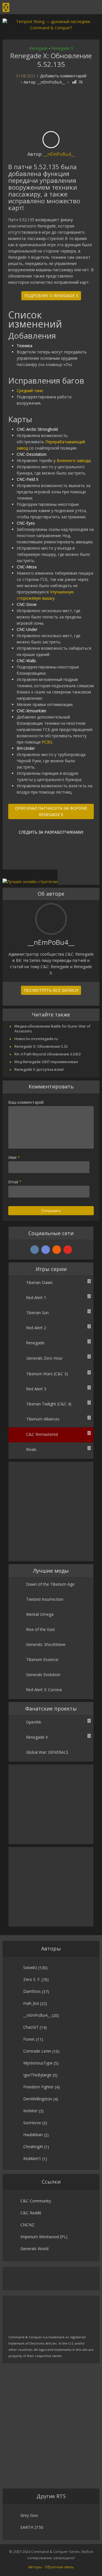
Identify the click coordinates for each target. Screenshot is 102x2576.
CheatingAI (33, 2147)
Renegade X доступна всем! (39, 1069)
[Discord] (46, 1250)
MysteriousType (38, 2063)
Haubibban (33, 2135)
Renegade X (62, 48)
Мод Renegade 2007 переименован (46, 1062)
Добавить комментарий (63, 76)
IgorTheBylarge (37, 2075)
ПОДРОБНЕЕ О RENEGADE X (51, 296)
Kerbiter (30, 2111)
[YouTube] (68, 1250)
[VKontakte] (35, 1250)
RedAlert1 (32, 2158)
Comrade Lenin (37, 2051)
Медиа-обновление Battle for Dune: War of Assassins (52, 1029)
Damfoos (32, 1991)
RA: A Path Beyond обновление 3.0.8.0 (47, 1054)
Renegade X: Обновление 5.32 (41, 1046)
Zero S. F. (32, 1979)
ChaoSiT (31, 2027)
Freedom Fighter (39, 2087)
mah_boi (31, 2003)
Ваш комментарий (26, 1102)
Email (15, 1182)
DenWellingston (38, 2099)
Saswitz (30, 1967)
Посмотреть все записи (51, 990)
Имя (14, 1157)
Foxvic (29, 2039)
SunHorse (32, 2123)
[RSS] (57, 1250)
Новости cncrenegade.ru (36, 1039)
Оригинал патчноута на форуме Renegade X (51, 811)
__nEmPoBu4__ (51, 82)
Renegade (38, 48)
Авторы (35, 2567)
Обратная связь (59, 2567)
